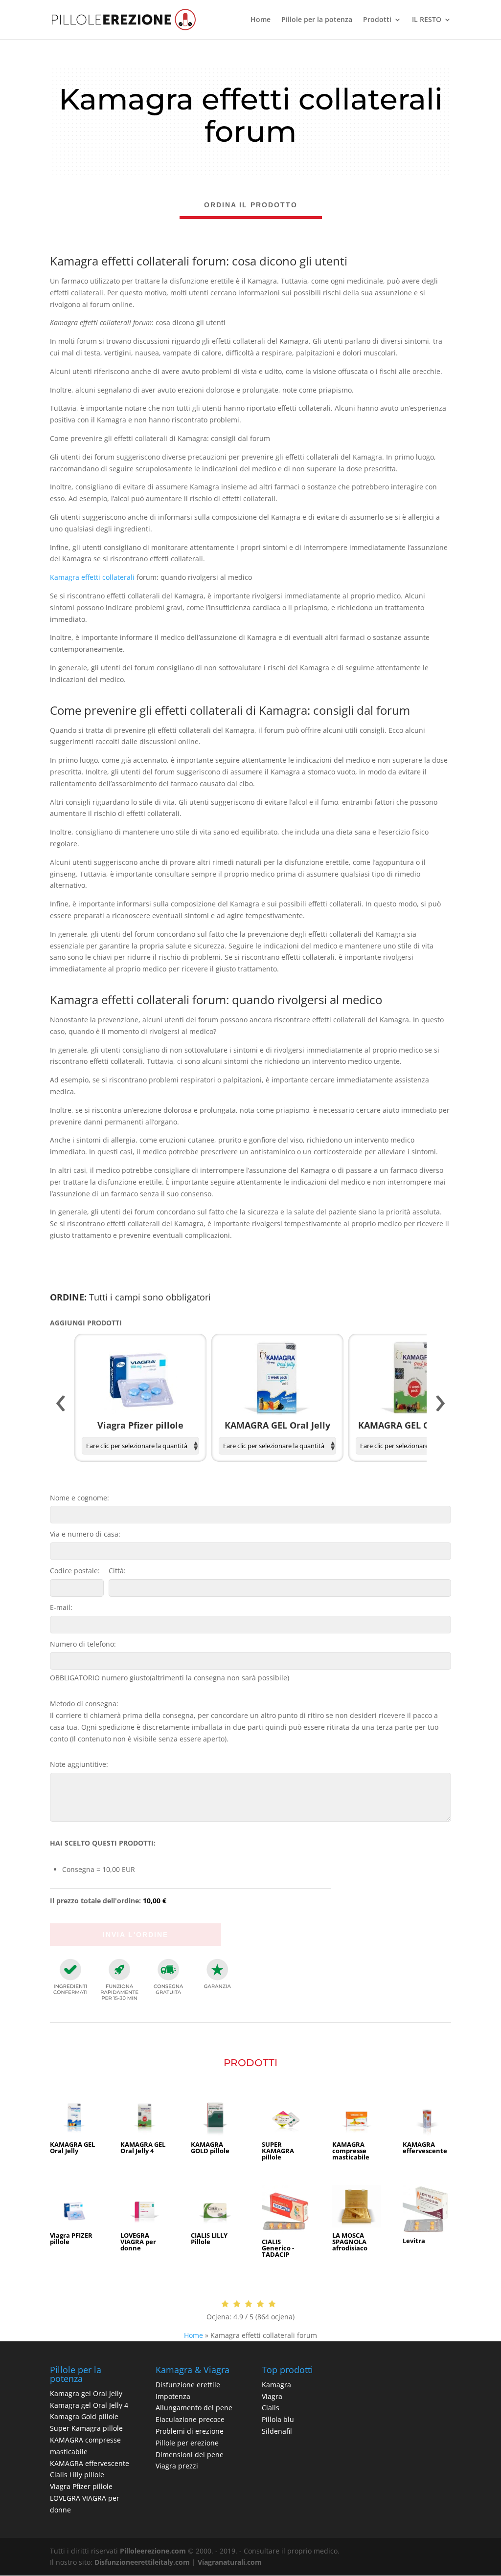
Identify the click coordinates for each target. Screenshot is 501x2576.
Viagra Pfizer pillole (81, 2486)
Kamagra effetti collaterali (92, 577)
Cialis (271, 2408)
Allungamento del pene (194, 2408)
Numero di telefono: (83, 1644)
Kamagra (276, 2385)
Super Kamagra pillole (86, 2428)
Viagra (272, 2396)
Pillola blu (278, 2419)
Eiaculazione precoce (190, 2419)
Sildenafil (277, 2431)
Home (261, 20)
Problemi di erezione (190, 2431)
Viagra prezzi (177, 2466)
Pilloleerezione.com (153, 2551)
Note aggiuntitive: (79, 1764)
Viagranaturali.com (230, 2562)
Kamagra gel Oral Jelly (86, 2393)
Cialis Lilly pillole (77, 2475)
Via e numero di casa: (85, 1534)
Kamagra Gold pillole (84, 2416)
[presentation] (61, 1404)
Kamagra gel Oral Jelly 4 (89, 2405)
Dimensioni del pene (190, 2455)
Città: (117, 1571)
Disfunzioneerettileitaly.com (142, 2562)
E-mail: (61, 1607)
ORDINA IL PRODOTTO (251, 205)
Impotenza (173, 2396)
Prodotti (377, 20)
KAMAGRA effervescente (90, 2463)
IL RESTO (427, 20)
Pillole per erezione (187, 2443)
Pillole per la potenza (317, 20)
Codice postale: (75, 1571)
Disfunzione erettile (188, 2385)
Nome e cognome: (80, 1498)
